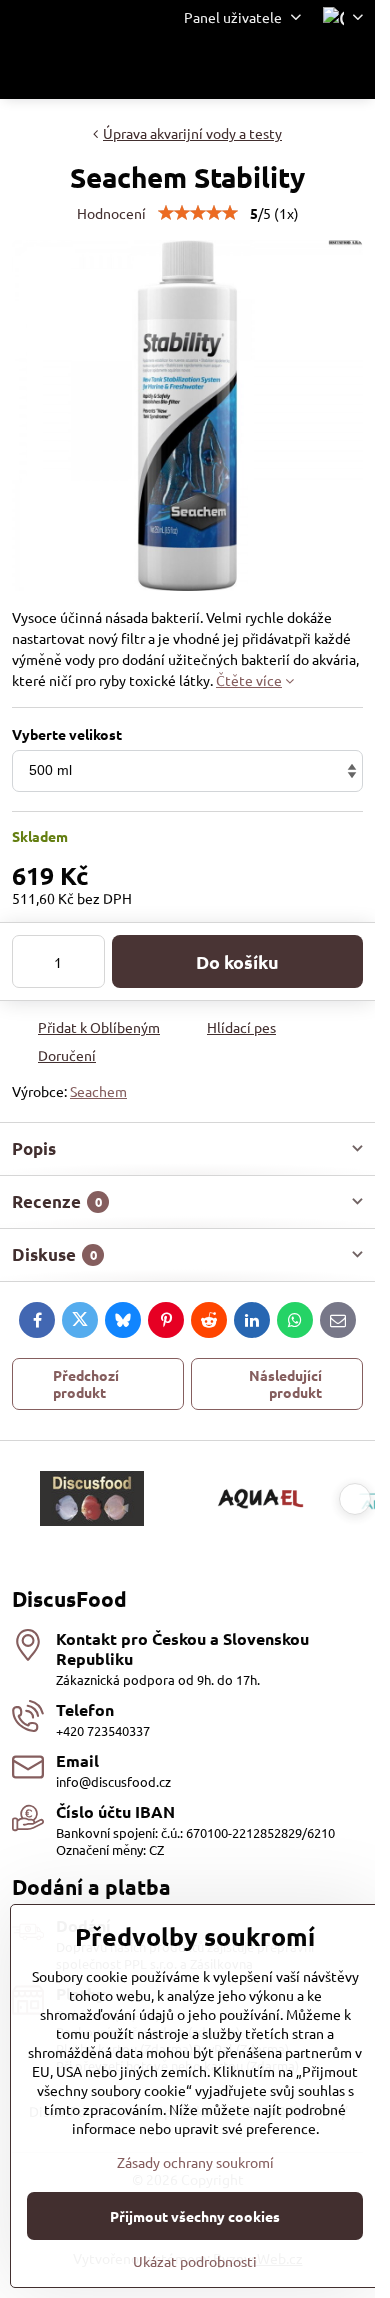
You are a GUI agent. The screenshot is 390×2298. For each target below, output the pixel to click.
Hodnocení (111, 213)
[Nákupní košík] (303, 67)
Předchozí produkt (86, 1384)
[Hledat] (255, 67)
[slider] (198, 213)
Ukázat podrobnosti (195, 2261)
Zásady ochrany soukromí (195, 2162)
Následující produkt (285, 1384)
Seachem (98, 1091)
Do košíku (237, 961)
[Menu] (351, 67)
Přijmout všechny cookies (195, 2216)
